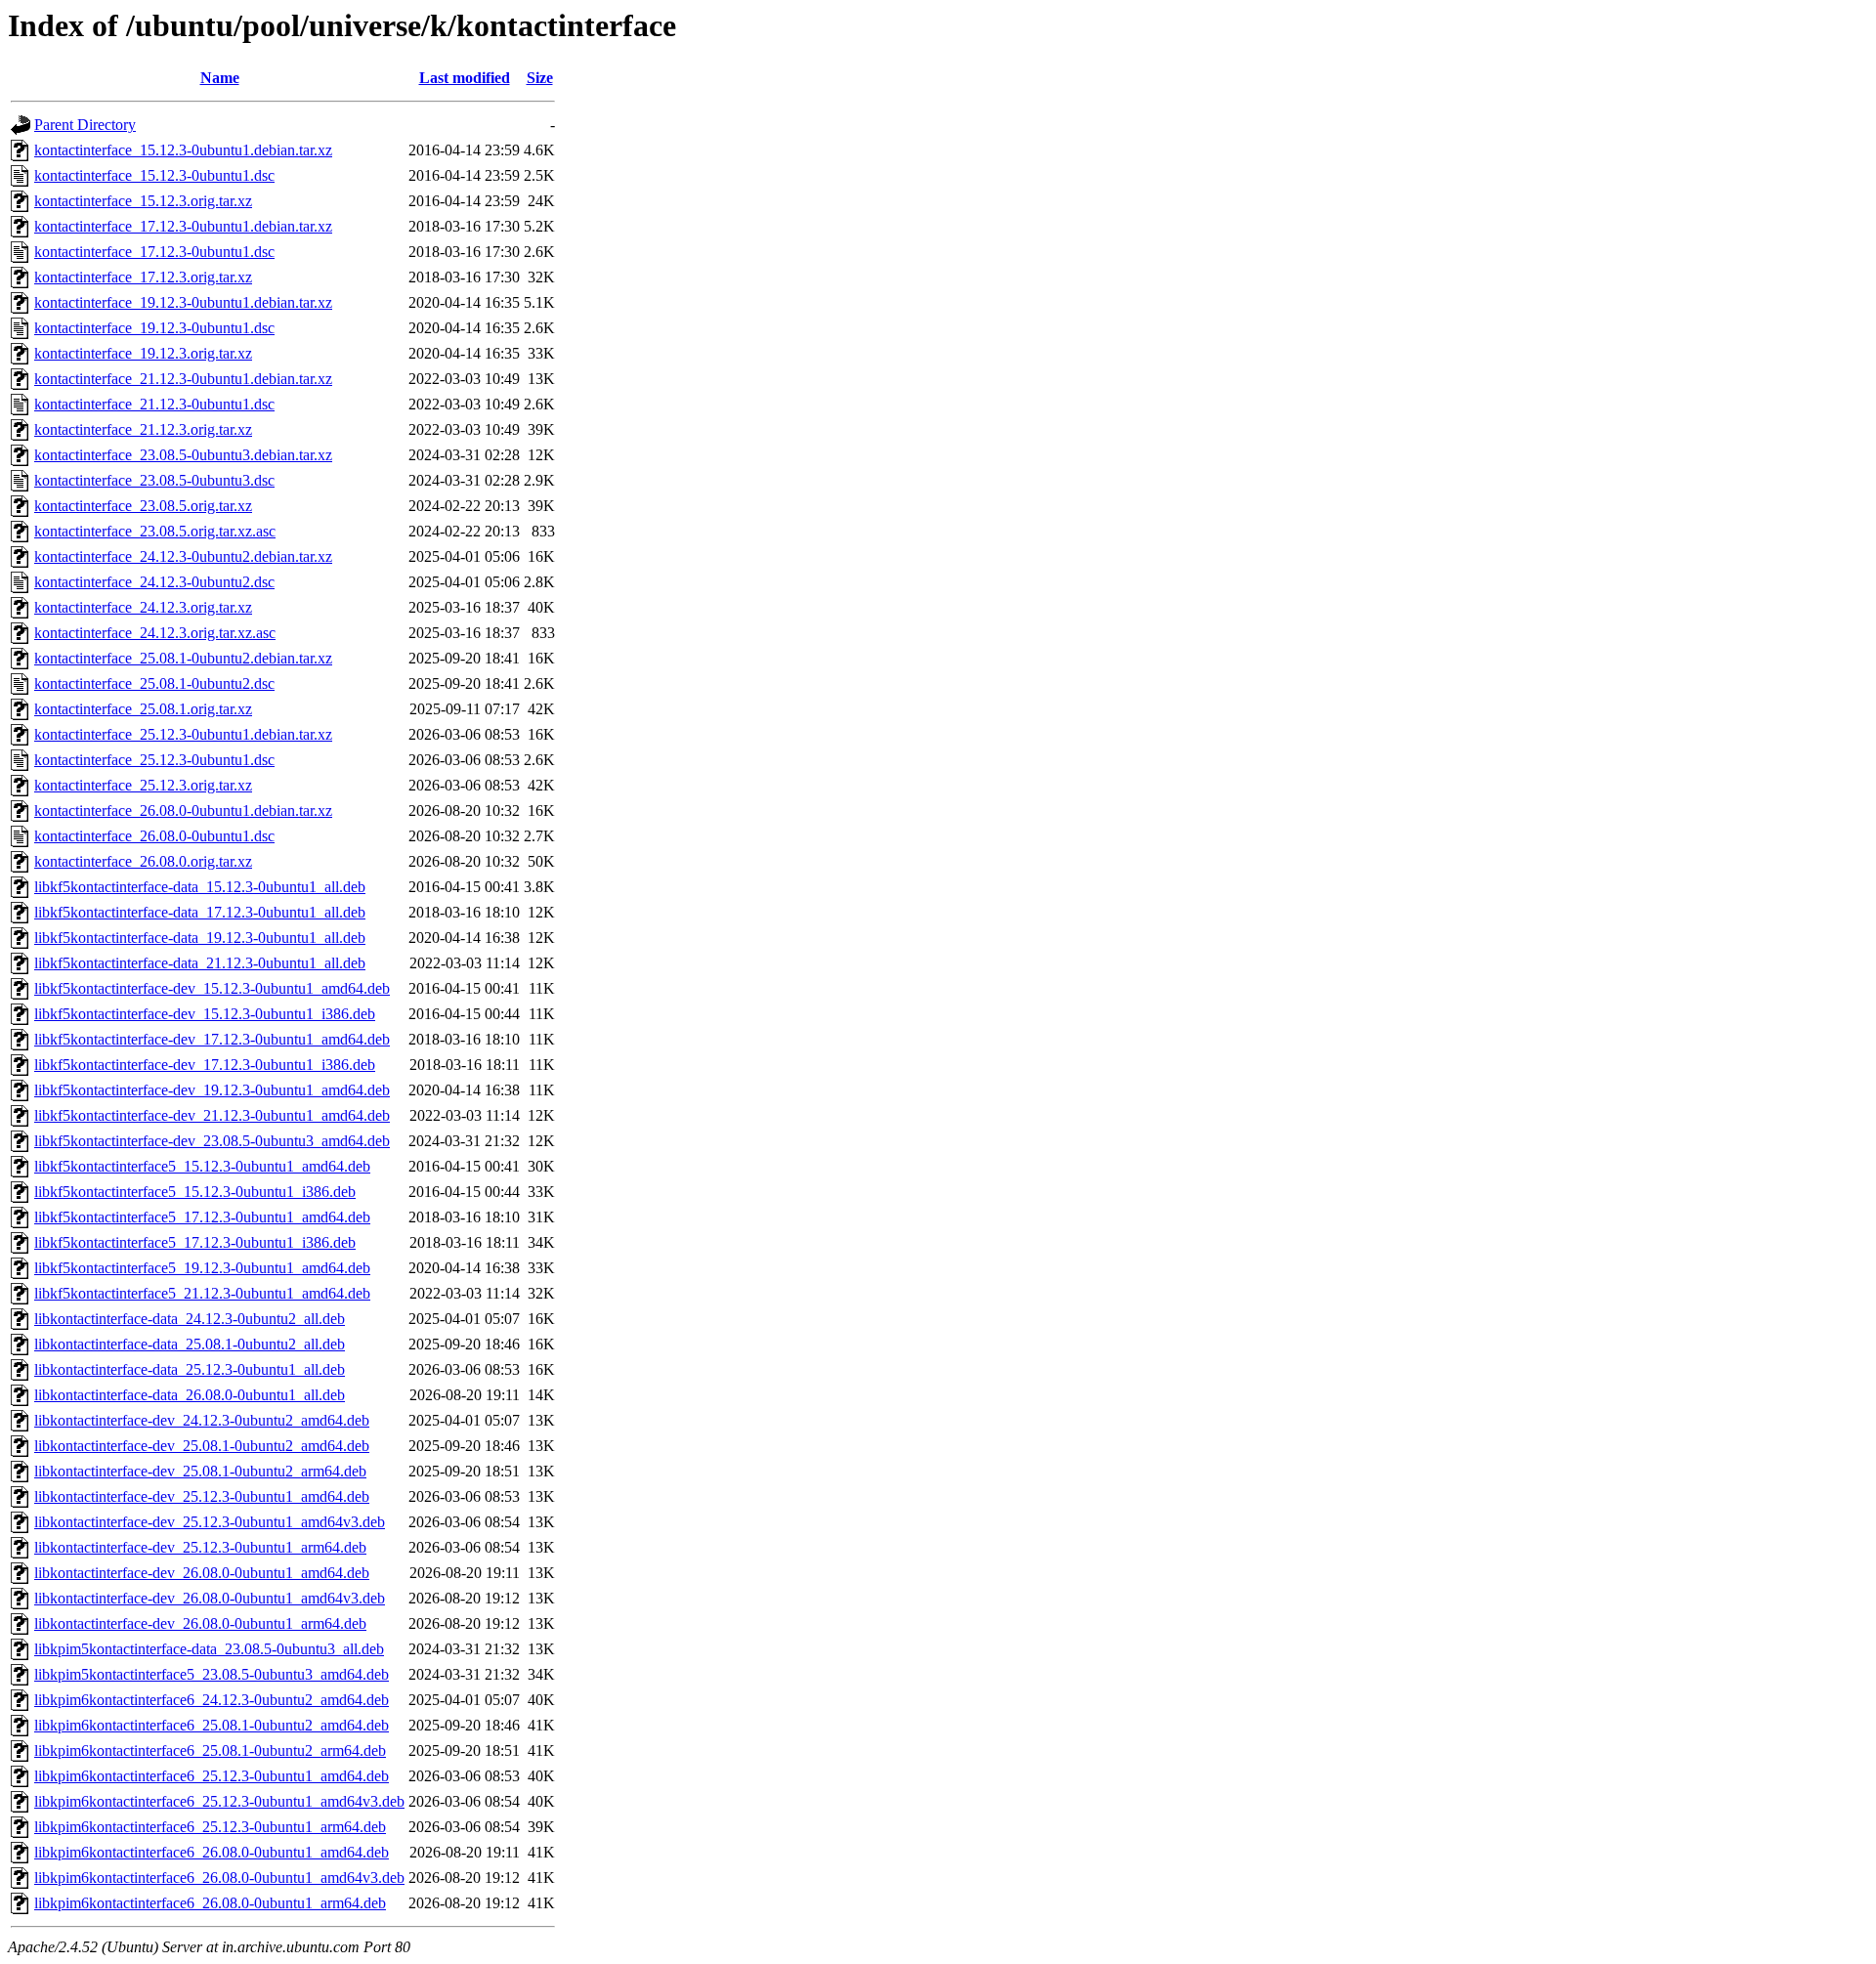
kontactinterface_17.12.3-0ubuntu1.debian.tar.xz (183, 226)
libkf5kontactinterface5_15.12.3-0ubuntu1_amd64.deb (202, 1166)
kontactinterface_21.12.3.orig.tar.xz (143, 429)
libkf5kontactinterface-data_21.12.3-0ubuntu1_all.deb (200, 963)
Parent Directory (85, 125)
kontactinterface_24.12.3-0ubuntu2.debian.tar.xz (183, 556)
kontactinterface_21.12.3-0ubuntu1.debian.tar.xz (183, 379)
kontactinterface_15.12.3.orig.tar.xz (143, 201)
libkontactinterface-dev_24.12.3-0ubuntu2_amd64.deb (202, 1420)
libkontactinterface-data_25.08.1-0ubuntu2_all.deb (190, 1344)
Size (540, 78)
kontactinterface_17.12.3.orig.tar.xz (143, 277)
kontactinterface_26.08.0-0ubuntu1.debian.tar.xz (183, 811)
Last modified (465, 78)
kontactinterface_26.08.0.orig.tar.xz (143, 861)
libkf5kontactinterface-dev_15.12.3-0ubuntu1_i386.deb (205, 1014)
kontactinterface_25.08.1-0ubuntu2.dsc (154, 683)
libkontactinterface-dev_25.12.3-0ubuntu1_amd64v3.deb (210, 1522)
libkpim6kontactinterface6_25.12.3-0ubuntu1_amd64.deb (212, 1776)
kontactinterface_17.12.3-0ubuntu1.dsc (154, 252)
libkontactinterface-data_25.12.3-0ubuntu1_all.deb (190, 1369)
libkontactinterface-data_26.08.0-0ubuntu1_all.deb (190, 1395)
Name (220, 78)
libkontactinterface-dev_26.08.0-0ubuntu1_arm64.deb (200, 1623)
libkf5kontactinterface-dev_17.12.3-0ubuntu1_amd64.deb (212, 1039)
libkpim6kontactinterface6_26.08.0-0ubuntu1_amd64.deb (212, 1852)
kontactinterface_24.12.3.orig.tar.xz (143, 607)
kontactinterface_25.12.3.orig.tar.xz (143, 785)
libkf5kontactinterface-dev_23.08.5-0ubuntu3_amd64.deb (212, 1141)
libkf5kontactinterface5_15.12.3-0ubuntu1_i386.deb (195, 1192)
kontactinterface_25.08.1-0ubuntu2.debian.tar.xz (183, 658)
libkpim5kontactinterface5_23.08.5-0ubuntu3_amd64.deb (212, 1674)
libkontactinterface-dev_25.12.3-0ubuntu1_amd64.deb (202, 1496)
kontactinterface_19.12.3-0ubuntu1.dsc (154, 328)
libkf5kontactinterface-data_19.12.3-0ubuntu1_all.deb (200, 938)
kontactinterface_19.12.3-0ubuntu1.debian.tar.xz (183, 302)
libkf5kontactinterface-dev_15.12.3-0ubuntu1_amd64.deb (212, 988)
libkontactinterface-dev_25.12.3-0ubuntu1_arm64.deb (200, 1547)
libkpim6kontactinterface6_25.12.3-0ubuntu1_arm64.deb (210, 1827)
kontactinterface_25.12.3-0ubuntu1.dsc (154, 760)
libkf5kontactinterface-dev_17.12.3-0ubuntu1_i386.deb (205, 1065)
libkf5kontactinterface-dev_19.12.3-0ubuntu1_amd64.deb (212, 1090)
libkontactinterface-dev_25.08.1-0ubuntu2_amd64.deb (202, 1446)
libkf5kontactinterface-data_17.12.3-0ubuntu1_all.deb (200, 912)
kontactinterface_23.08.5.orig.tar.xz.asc (155, 531)
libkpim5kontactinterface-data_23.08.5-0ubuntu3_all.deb (209, 1649)
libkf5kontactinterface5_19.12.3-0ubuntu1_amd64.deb (202, 1268)
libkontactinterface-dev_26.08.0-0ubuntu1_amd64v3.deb (210, 1598)
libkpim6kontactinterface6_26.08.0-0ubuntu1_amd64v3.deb (219, 1878)
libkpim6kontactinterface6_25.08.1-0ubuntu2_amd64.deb (212, 1725)
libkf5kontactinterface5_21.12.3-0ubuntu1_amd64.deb (202, 1293)
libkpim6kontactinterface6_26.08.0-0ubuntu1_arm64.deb (210, 1903)
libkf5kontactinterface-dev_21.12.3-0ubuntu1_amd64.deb (212, 1115)
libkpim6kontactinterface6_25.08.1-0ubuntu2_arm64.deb (210, 1751)
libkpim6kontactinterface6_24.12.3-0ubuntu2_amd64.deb (212, 1700)
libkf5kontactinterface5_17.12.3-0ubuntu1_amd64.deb (202, 1217)
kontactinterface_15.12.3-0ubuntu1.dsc (154, 175)
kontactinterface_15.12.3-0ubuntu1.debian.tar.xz (183, 150)
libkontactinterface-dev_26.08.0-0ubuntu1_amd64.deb (202, 1573)
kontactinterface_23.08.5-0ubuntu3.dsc (154, 480)
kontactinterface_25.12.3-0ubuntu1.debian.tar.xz (183, 734)
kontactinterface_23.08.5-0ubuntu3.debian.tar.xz (183, 455)
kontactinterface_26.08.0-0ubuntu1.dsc (154, 836)
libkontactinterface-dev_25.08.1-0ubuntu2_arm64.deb (200, 1471)
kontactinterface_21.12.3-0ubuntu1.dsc (154, 404)
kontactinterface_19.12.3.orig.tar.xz (143, 353)
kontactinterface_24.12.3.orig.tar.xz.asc (155, 633)
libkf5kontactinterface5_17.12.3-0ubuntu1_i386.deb (195, 1242)
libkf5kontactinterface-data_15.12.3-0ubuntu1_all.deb (200, 887)
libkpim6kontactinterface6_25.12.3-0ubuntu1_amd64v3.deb (219, 1801)
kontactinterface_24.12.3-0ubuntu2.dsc (154, 582)
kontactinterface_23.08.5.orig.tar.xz (143, 506)
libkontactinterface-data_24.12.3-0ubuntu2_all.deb (190, 1319)
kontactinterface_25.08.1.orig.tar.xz (143, 709)
